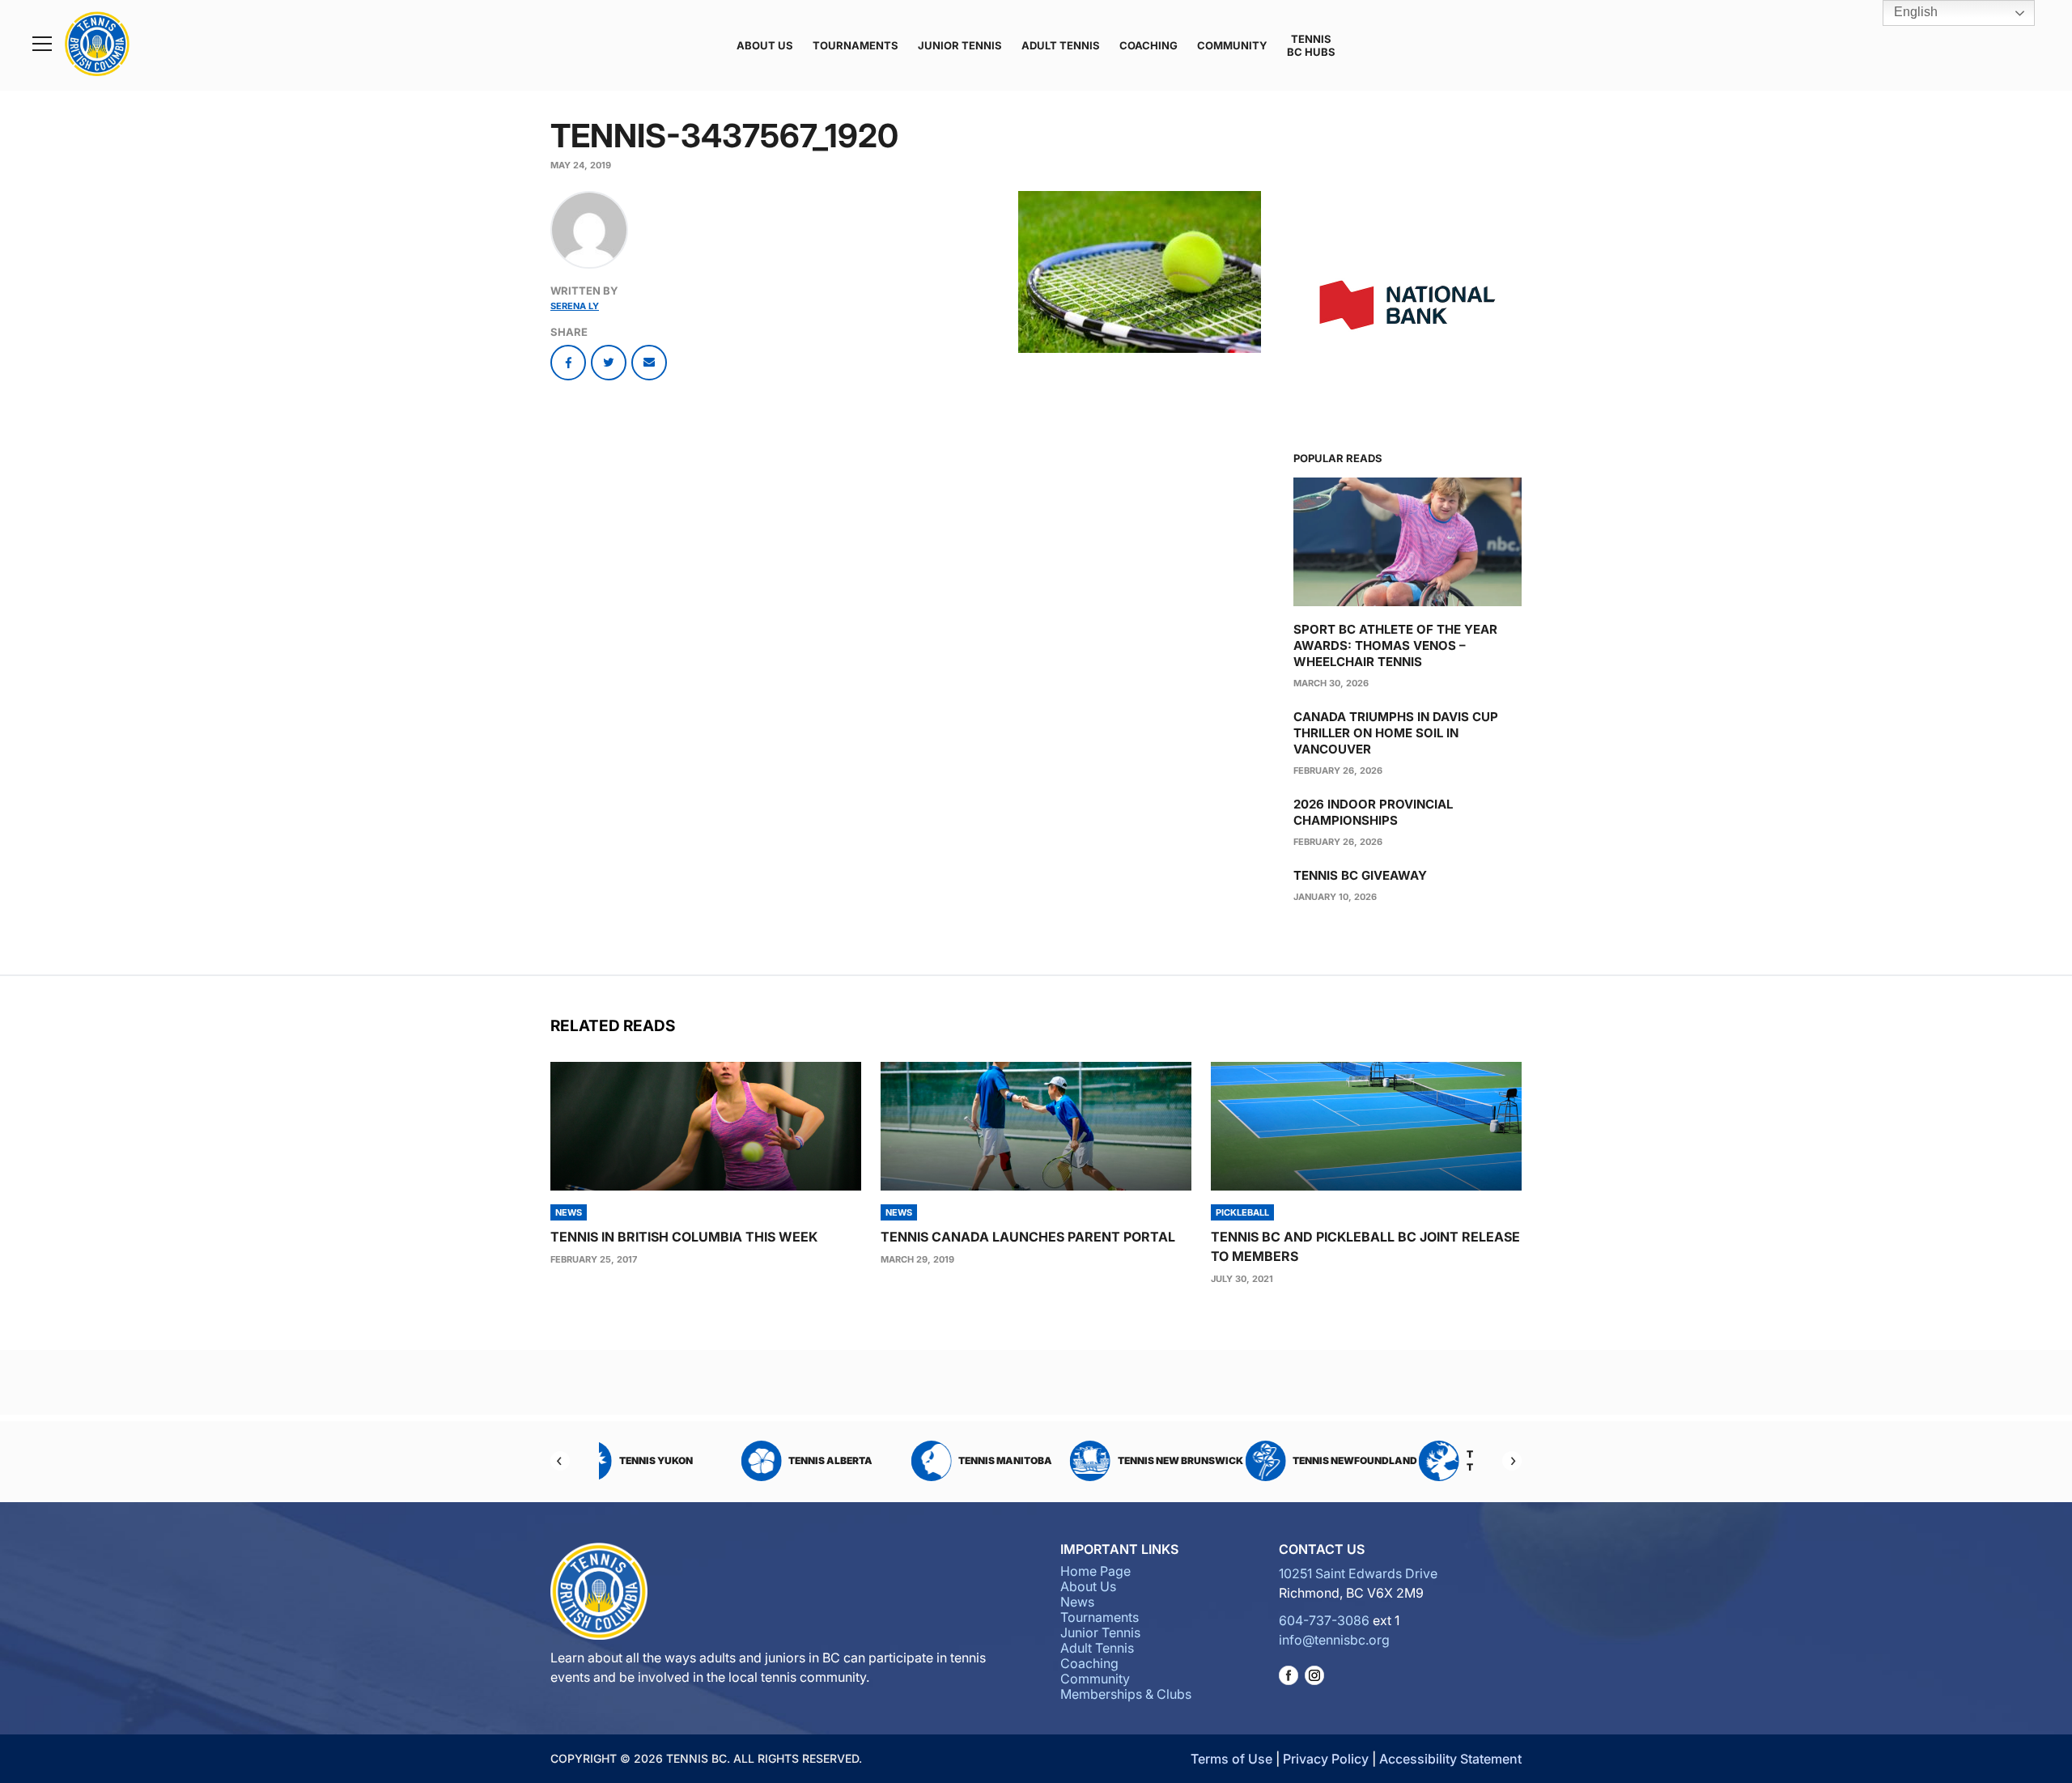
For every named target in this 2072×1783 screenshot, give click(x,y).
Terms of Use (1231, 1759)
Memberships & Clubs (1126, 1694)
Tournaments (856, 45)
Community (1232, 45)
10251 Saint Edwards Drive (1358, 1573)
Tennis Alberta (711, 1460)
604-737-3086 (1324, 1620)
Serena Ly (575, 306)
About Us (765, 45)
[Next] (1512, 1461)
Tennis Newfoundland (1235, 1460)
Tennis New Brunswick (1060, 1460)
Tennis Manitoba (885, 1460)
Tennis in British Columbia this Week (684, 1237)
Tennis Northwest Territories (1397, 1460)
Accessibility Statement (1450, 1759)
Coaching (1149, 45)
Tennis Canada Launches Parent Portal (1028, 1237)
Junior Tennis (960, 45)
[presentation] (706, 1126)
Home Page (1095, 1571)
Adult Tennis (1061, 45)
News (1077, 1602)
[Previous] (560, 1461)
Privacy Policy (1326, 1759)
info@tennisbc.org (1334, 1640)
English (1914, 12)
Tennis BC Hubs (1311, 45)
